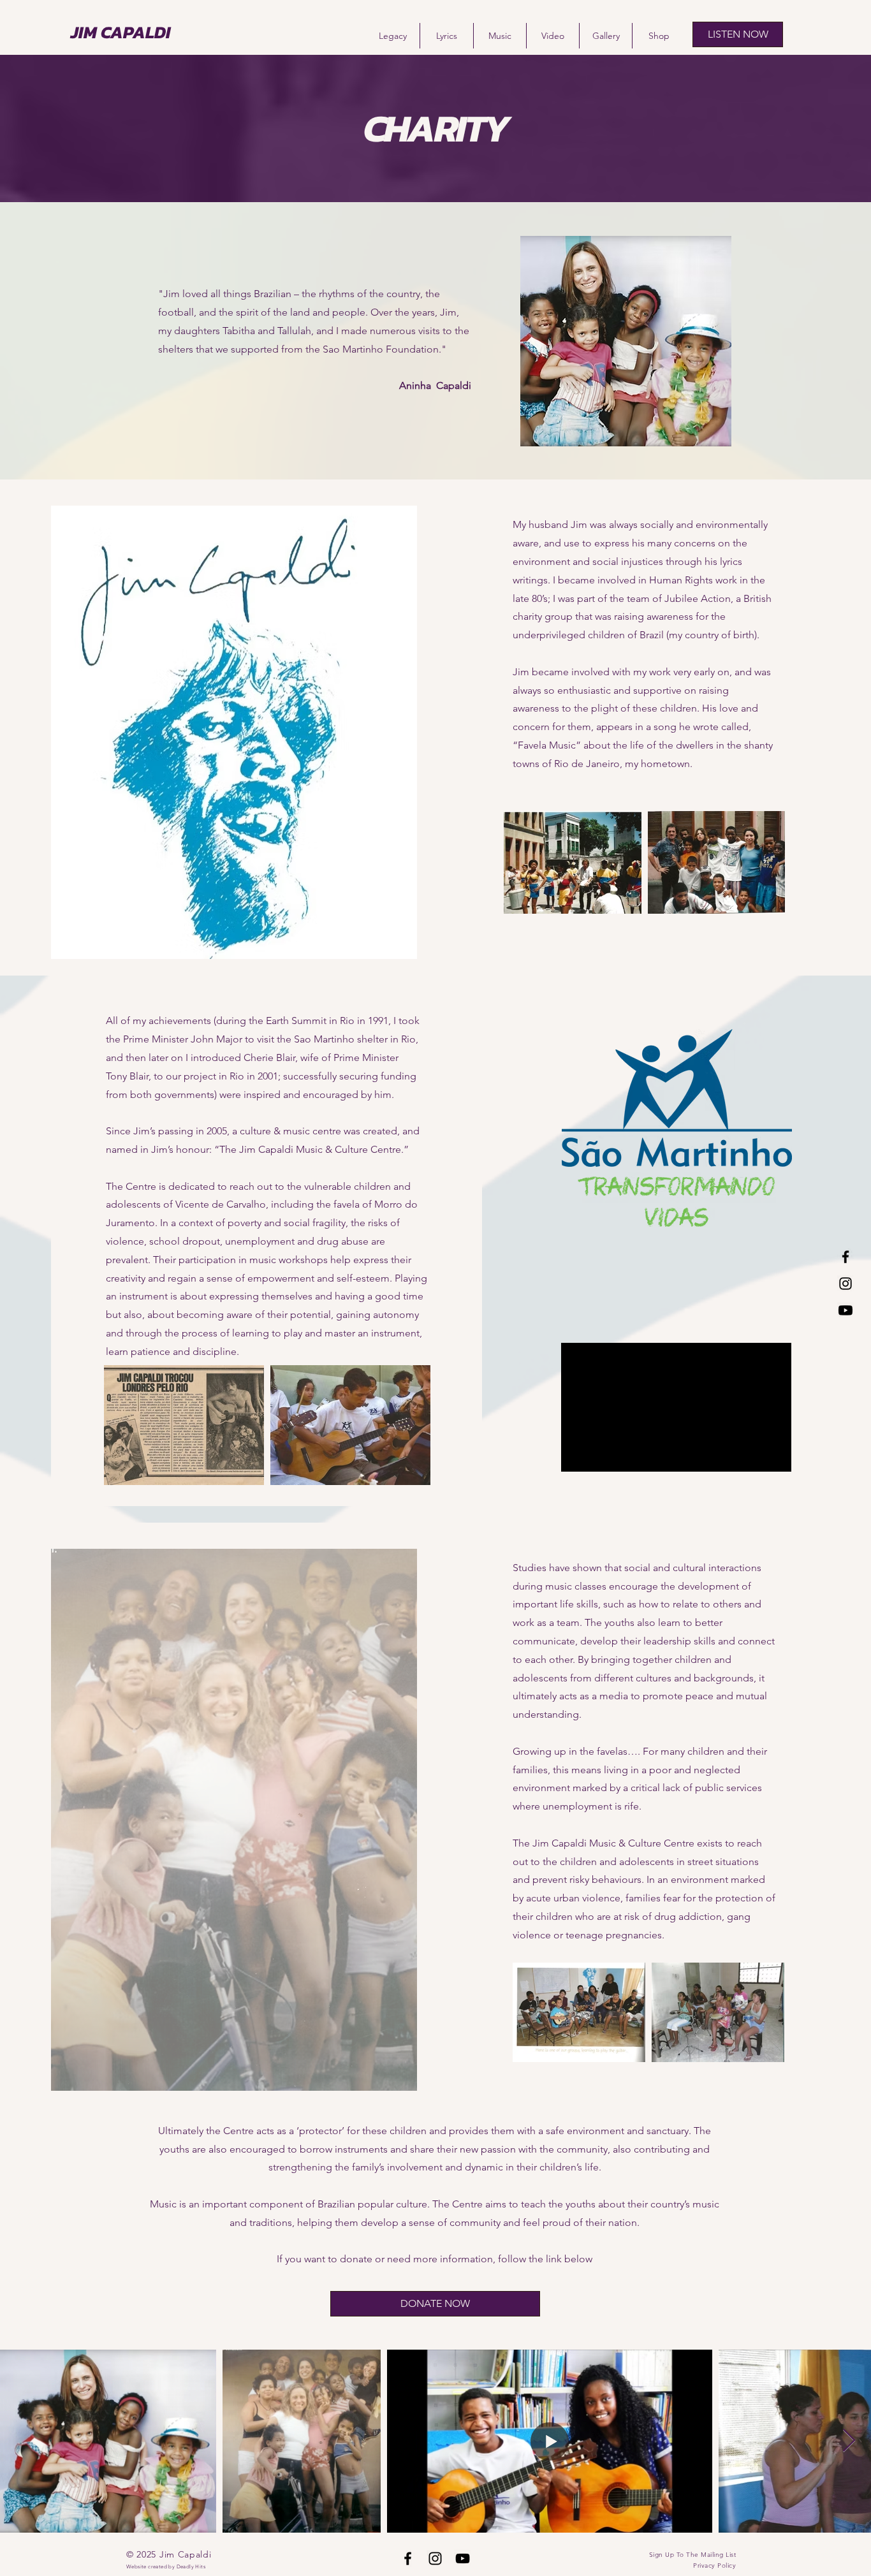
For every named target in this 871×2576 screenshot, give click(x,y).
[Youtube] (845, 1310)
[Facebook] (845, 1257)
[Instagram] (845, 1284)
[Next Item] (849, 2441)
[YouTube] (463, 2558)
